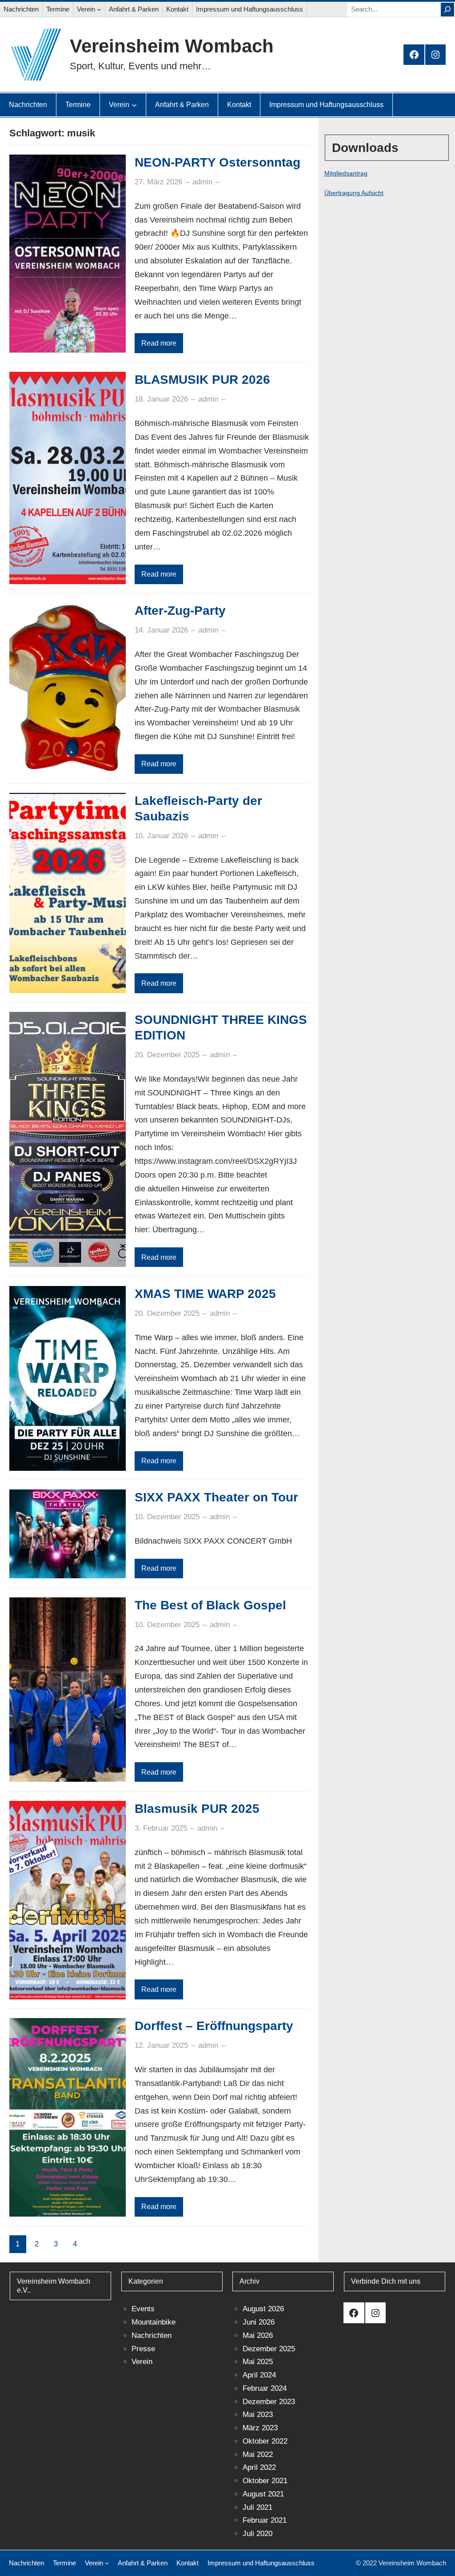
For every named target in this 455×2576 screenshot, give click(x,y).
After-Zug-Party (180, 611)
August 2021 (263, 2494)
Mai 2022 (258, 2455)
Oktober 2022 (265, 2441)
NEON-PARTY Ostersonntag (218, 162)
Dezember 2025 (269, 2349)
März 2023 (260, 2428)
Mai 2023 (258, 2415)
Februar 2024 (265, 2388)
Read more (159, 343)
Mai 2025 (258, 2362)
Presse (143, 2349)
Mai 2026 (258, 2335)
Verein (142, 2362)
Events (143, 2309)
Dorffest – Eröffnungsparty (214, 2026)
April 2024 (259, 2375)
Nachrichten (152, 2335)
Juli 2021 (257, 2507)
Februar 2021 (265, 2520)
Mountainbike (154, 2322)
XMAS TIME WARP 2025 (205, 1294)
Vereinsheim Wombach (172, 46)
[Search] (447, 10)
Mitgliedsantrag (346, 173)
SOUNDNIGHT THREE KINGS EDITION (221, 1027)
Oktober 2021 (265, 2481)
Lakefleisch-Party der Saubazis (198, 808)
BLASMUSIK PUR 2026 (202, 380)
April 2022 (259, 2467)
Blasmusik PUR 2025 (197, 1809)
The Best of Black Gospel (210, 1605)
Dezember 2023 (269, 2402)
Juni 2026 (259, 2322)
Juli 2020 (257, 2534)
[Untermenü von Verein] (99, 9)
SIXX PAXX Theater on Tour (216, 1497)
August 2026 (263, 2309)
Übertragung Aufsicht (354, 193)
